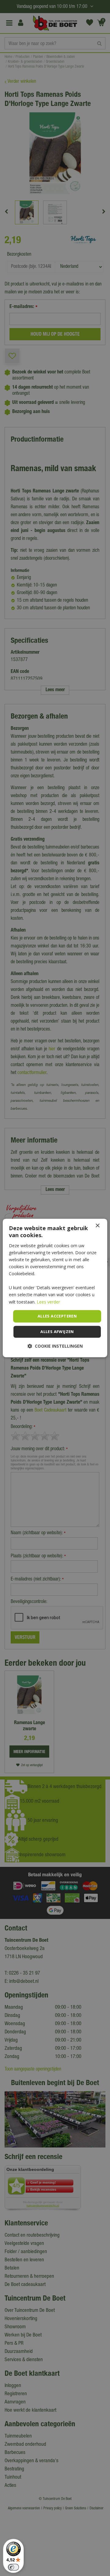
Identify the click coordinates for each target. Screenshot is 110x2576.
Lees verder (48, 1302)
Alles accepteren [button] (57, 1316)
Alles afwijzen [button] (57, 1332)
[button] (55, 1346)
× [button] (97, 1226)
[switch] (13, 2567)
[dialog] (55, 1288)
